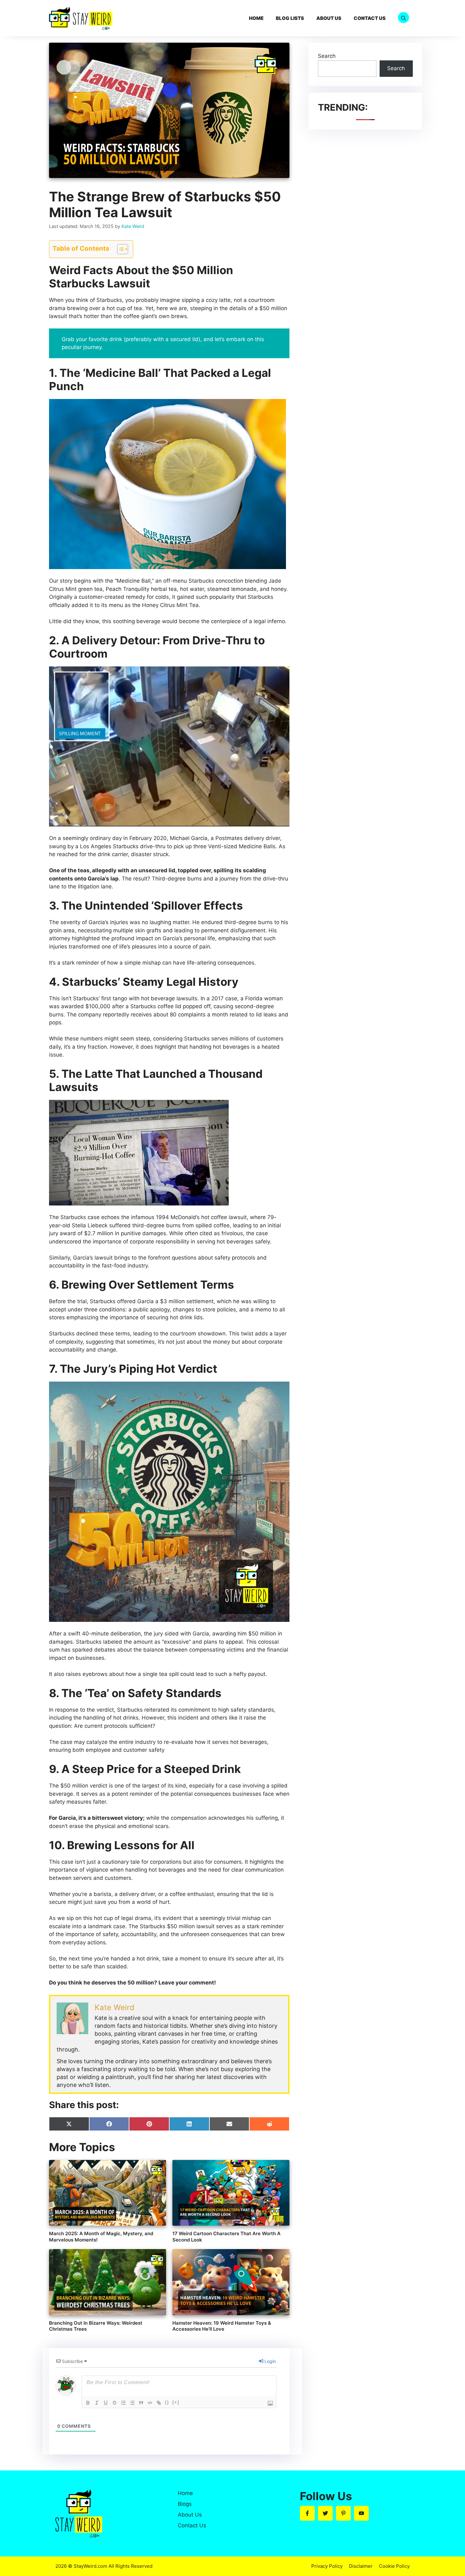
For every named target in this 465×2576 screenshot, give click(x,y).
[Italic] (97, 2403)
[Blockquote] (141, 2403)
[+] (176, 2402)
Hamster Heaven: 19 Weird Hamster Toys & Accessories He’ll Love (222, 2326)
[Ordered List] (123, 2403)
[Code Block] (150, 2403)
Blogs (185, 2504)
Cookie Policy (394, 2566)
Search (327, 56)
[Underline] (106, 2403)
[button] (403, 18)
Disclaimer (361, 2566)
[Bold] (88, 2403)
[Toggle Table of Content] (119, 249)
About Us (329, 18)
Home (256, 18)
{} (167, 2402)
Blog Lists (290, 18)
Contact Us (370, 18)
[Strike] (115, 2403)
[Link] (159, 2403)
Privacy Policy (327, 2566)
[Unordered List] (132, 2403)
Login (270, 2361)
